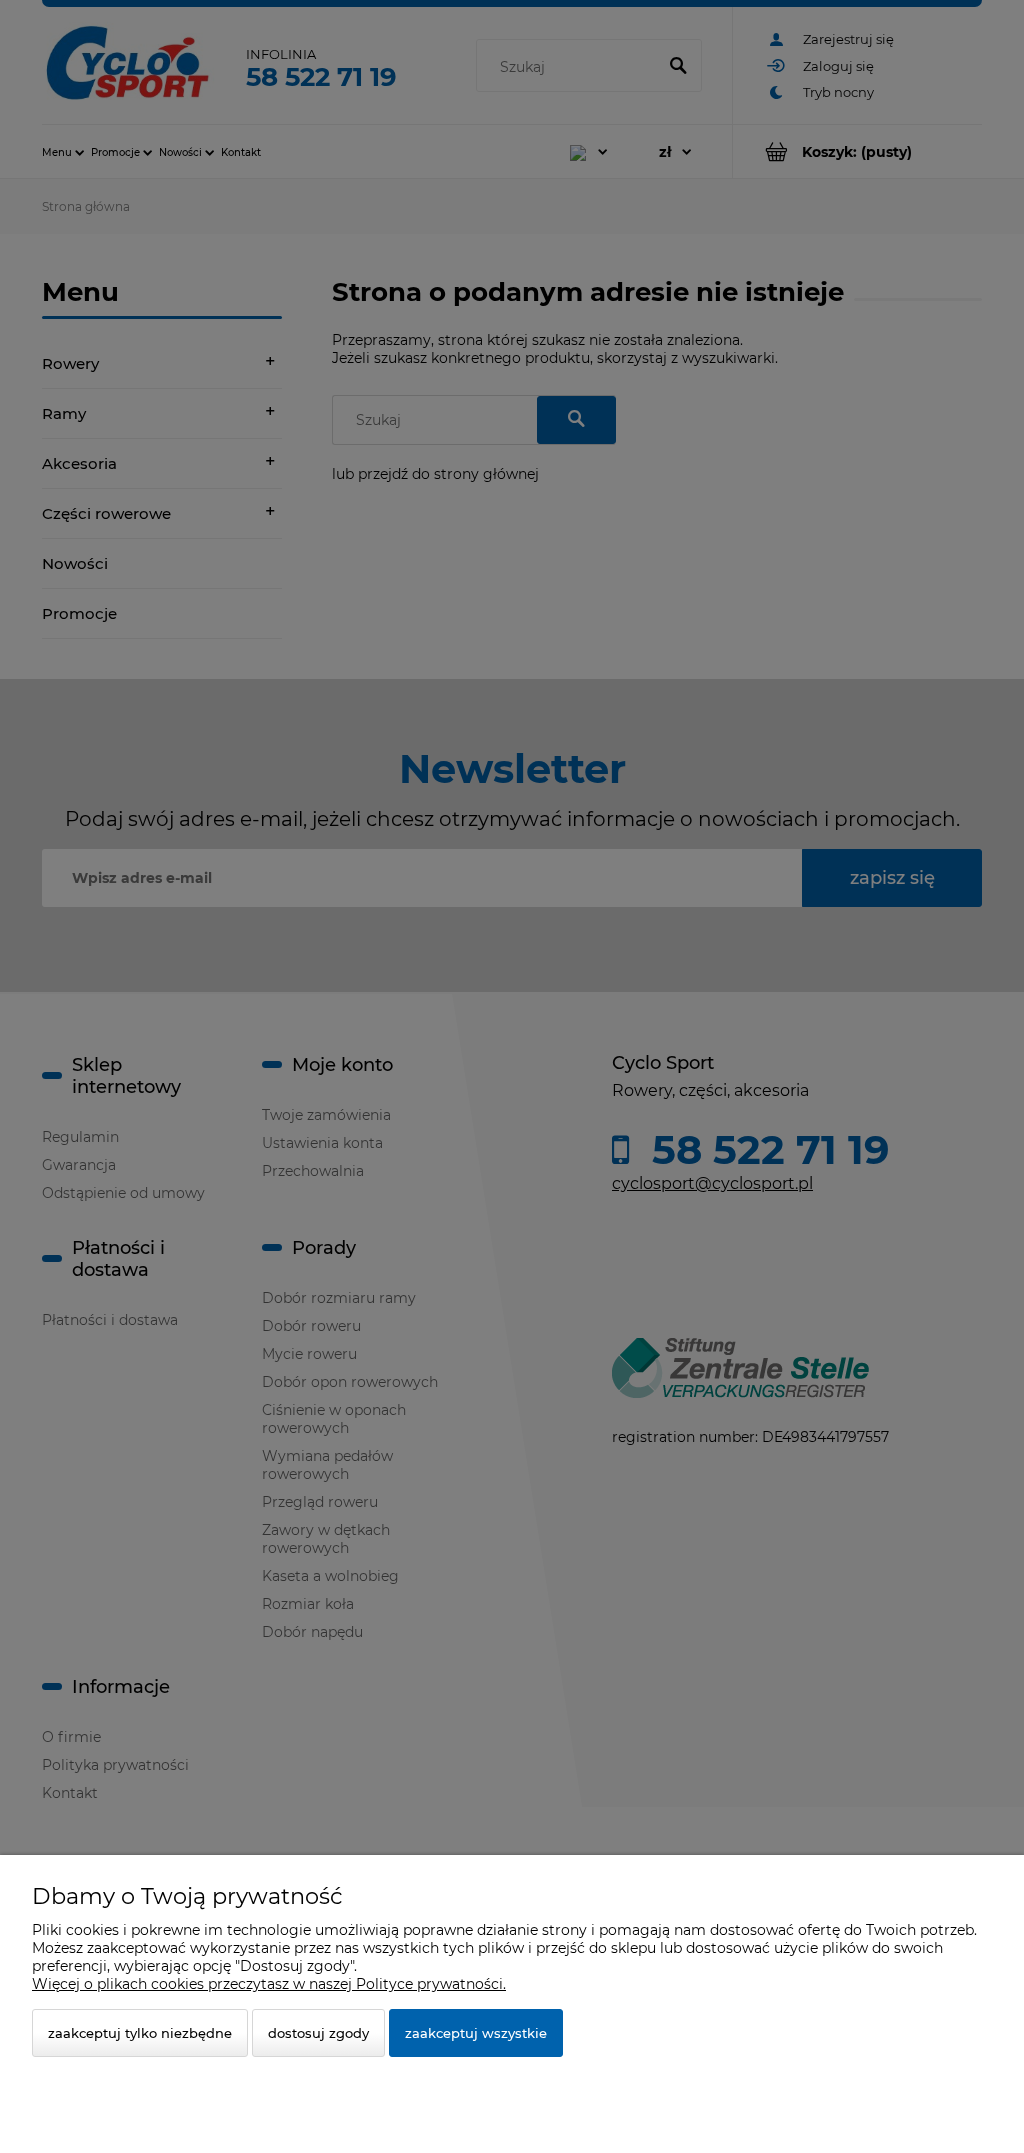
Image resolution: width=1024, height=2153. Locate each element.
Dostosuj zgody (318, 2033)
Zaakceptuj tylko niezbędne (140, 2033)
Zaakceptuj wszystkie (476, 2033)
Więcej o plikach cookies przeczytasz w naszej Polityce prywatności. (269, 1984)
